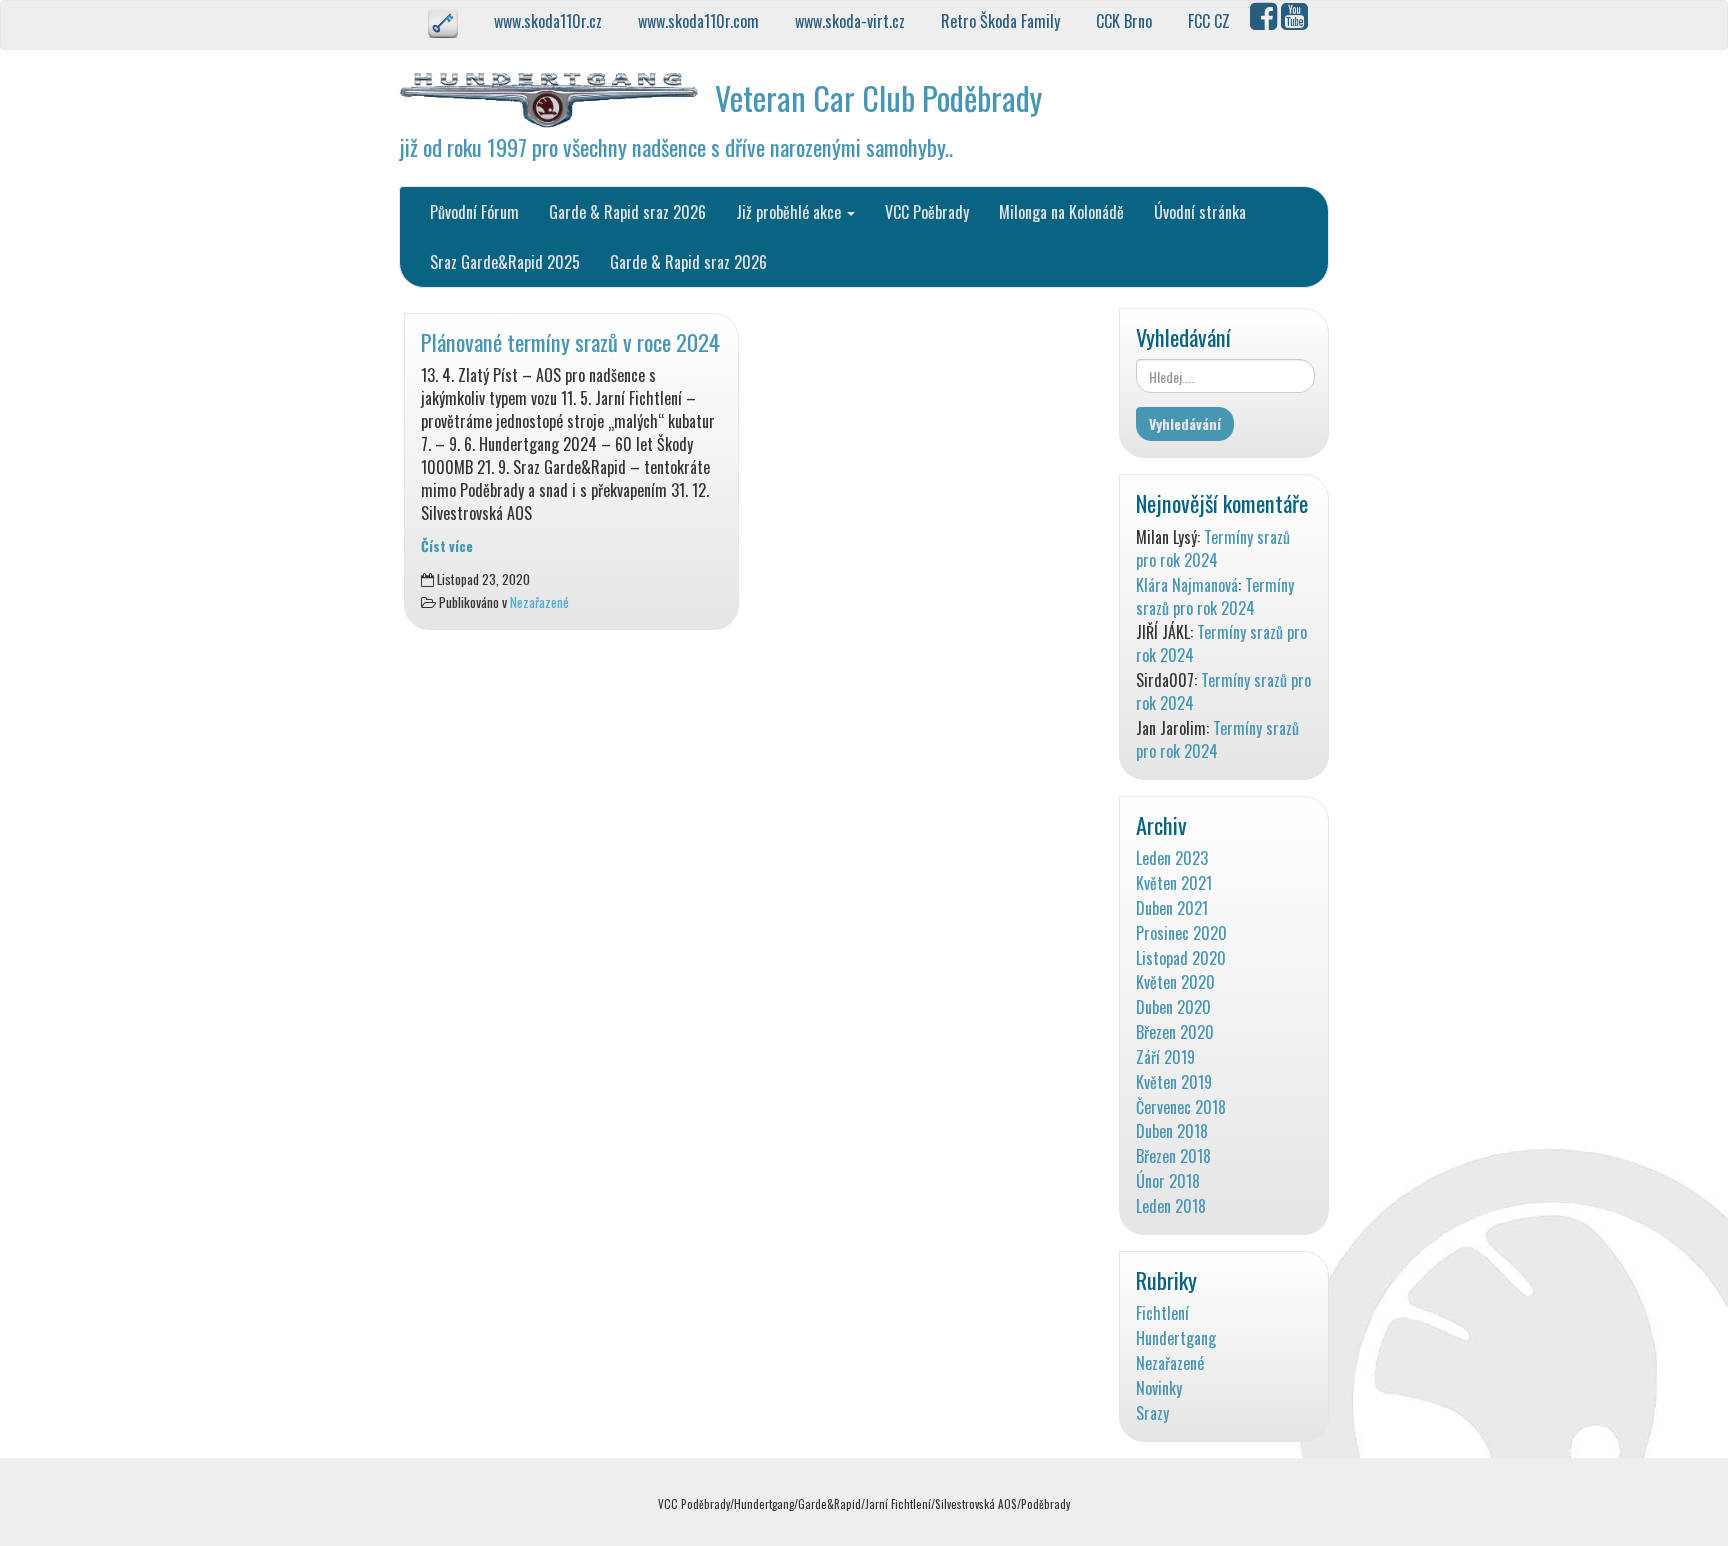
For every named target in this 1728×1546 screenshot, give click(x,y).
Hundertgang (1176, 1338)
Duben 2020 (1173, 1007)
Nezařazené (539, 602)
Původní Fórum (474, 212)
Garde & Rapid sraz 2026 (627, 212)
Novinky (1159, 1388)
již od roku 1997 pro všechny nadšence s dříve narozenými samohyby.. (676, 146)
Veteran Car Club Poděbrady (878, 97)
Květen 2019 (1174, 1082)
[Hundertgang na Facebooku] (1265, 21)
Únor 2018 (1168, 1181)
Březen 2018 (1173, 1156)
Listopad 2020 (1181, 958)
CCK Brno (1126, 21)
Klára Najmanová (1187, 585)
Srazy (1152, 1413)
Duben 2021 (1172, 908)
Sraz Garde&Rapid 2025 (505, 262)
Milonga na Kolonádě (1061, 212)
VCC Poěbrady (927, 212)
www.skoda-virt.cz (852, 21)
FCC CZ (1211, 21)
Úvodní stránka (1200, 212)
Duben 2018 (1172, 1131)
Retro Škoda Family (1002, 21)
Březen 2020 (1175, 1032)
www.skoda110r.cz (550, 21)
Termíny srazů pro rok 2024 (1213, 548)
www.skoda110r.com (700, 21)
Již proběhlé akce (790, 212)
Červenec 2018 (1181, 1107)
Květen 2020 (1175, 982)
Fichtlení (1162, 1313)
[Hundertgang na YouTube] (1296, 21)
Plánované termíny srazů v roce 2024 (570, 341)
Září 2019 (1165, 1057)
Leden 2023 (1172, 858)
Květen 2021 (1174, 883)
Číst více (447, 546)
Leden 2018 (1171, 1206)
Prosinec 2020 (1181, 933)
